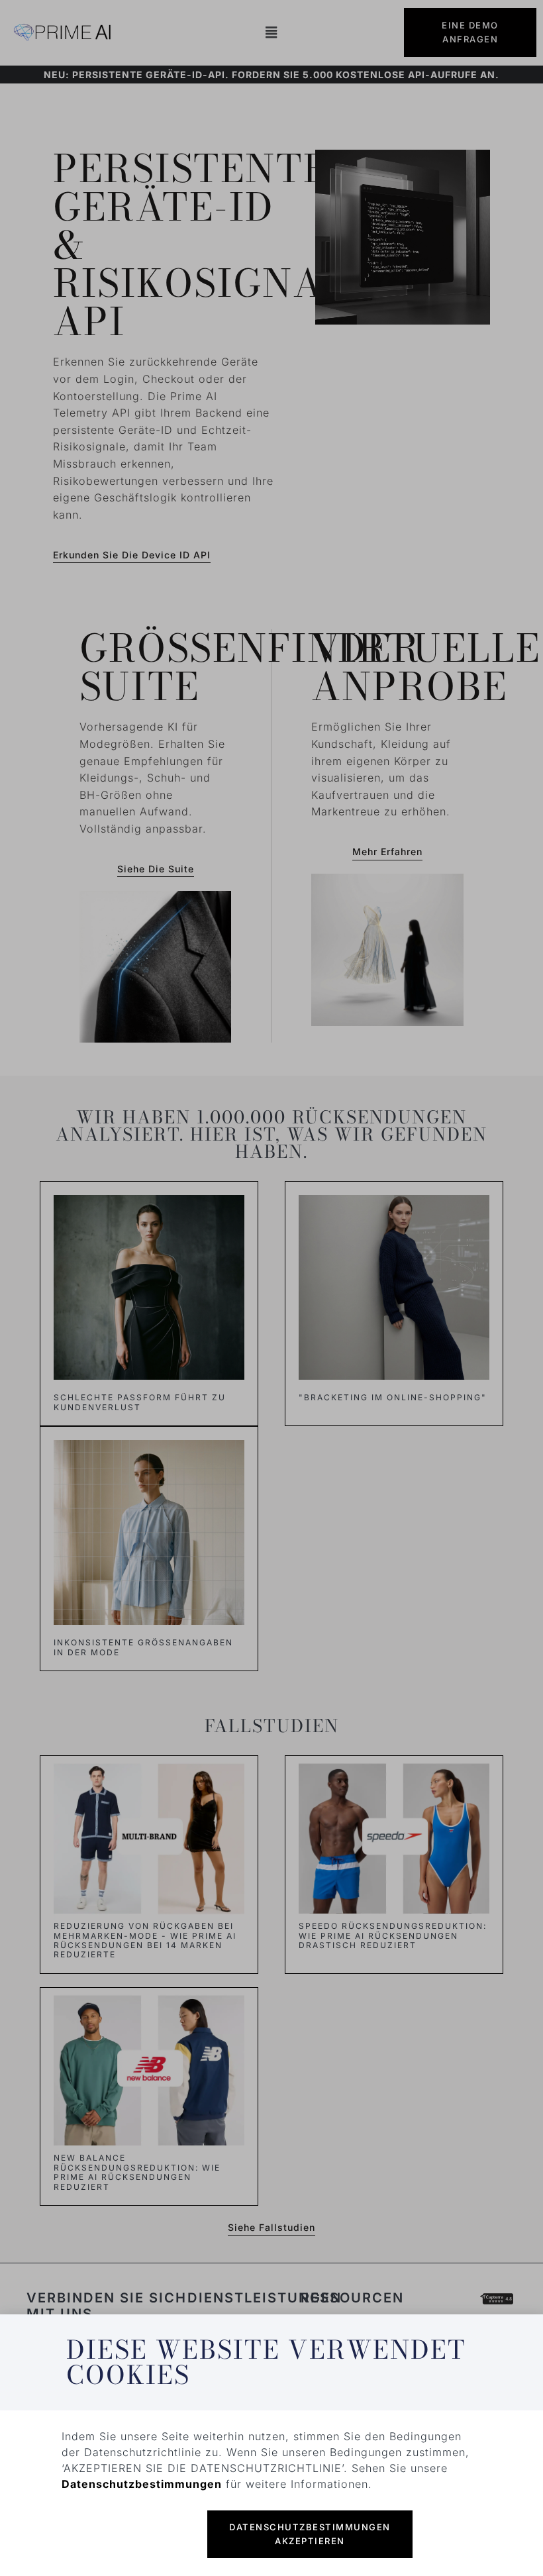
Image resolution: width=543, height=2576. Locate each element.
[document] (271, 1288)
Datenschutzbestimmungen (142, 2484)
